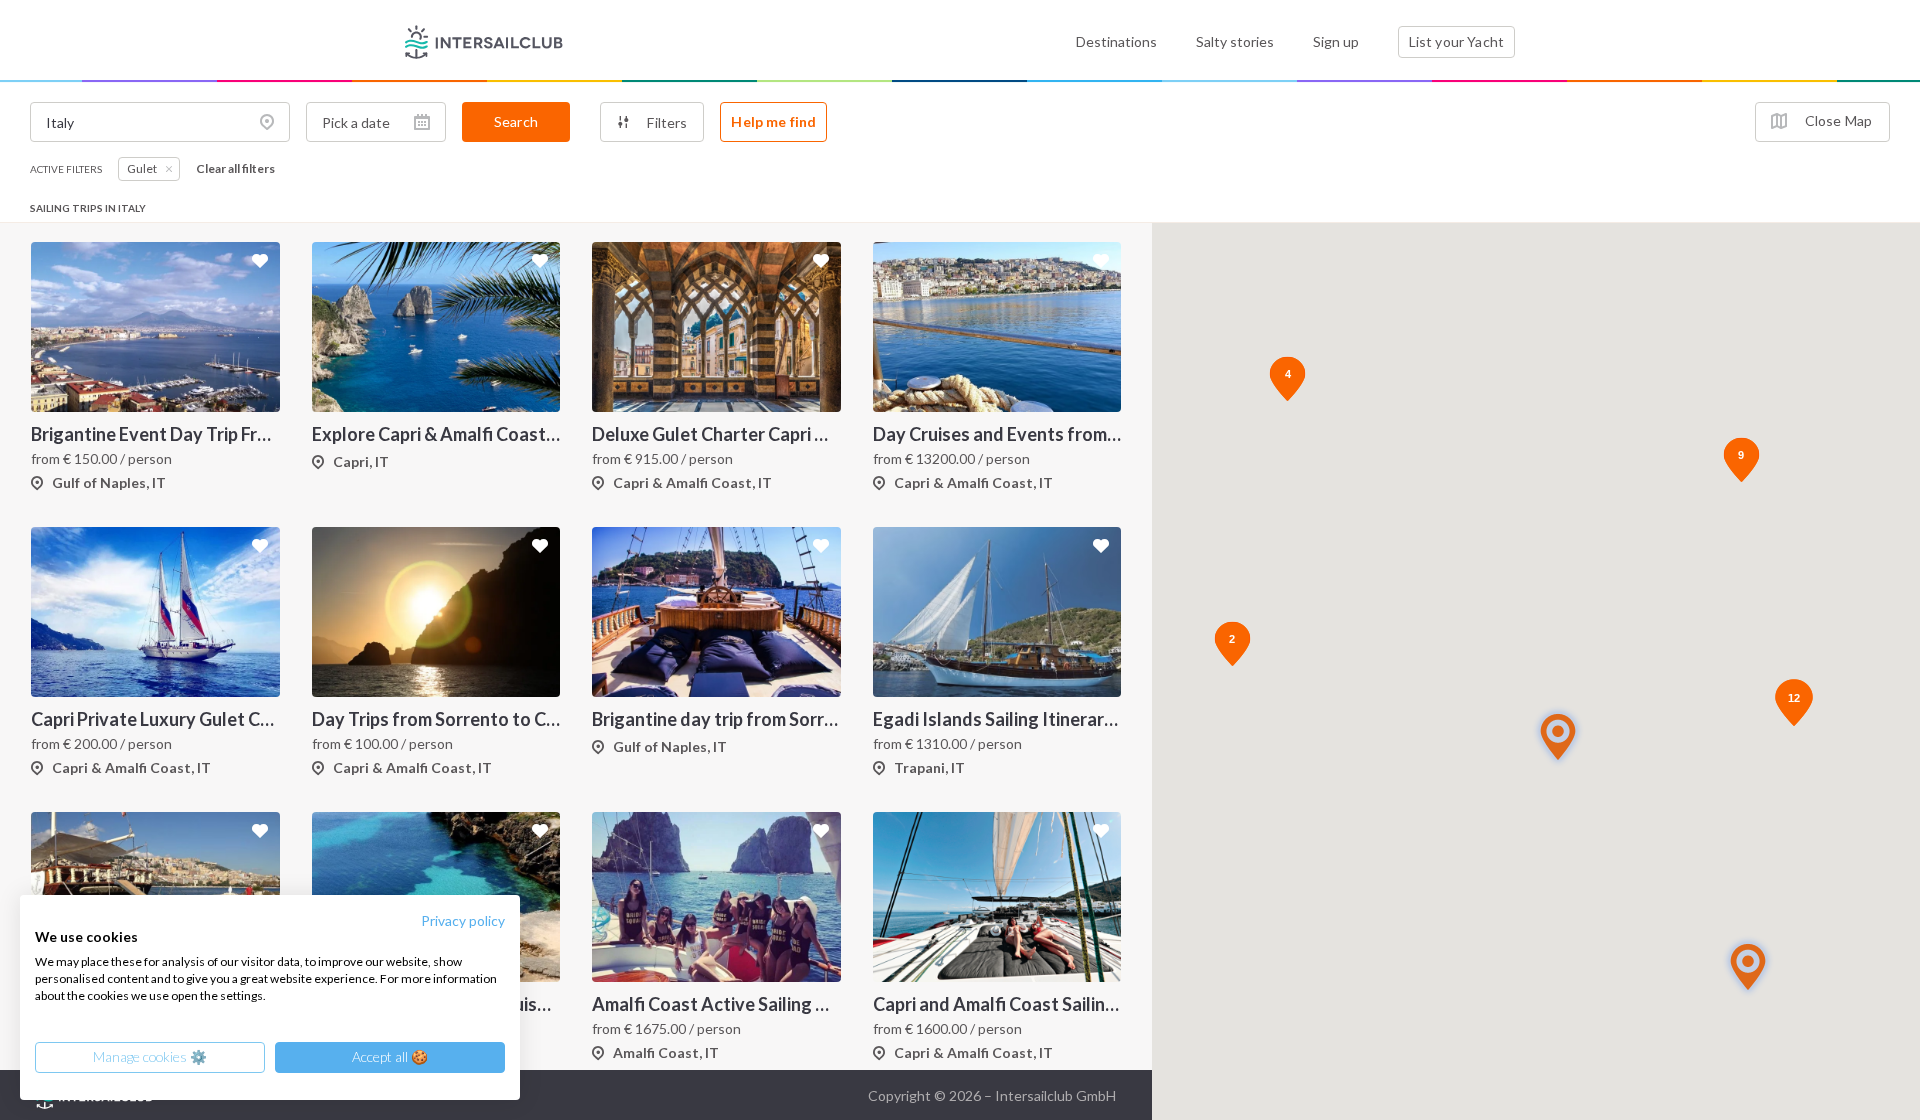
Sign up (1336, 41)
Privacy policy (463, 920)
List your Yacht (1456, 41)
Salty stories (1235, 41)
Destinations (1116, 41)
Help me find (773, 121)
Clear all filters (235, 169)
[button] (1558, 736)
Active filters (66, 169)
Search (516, 121)
